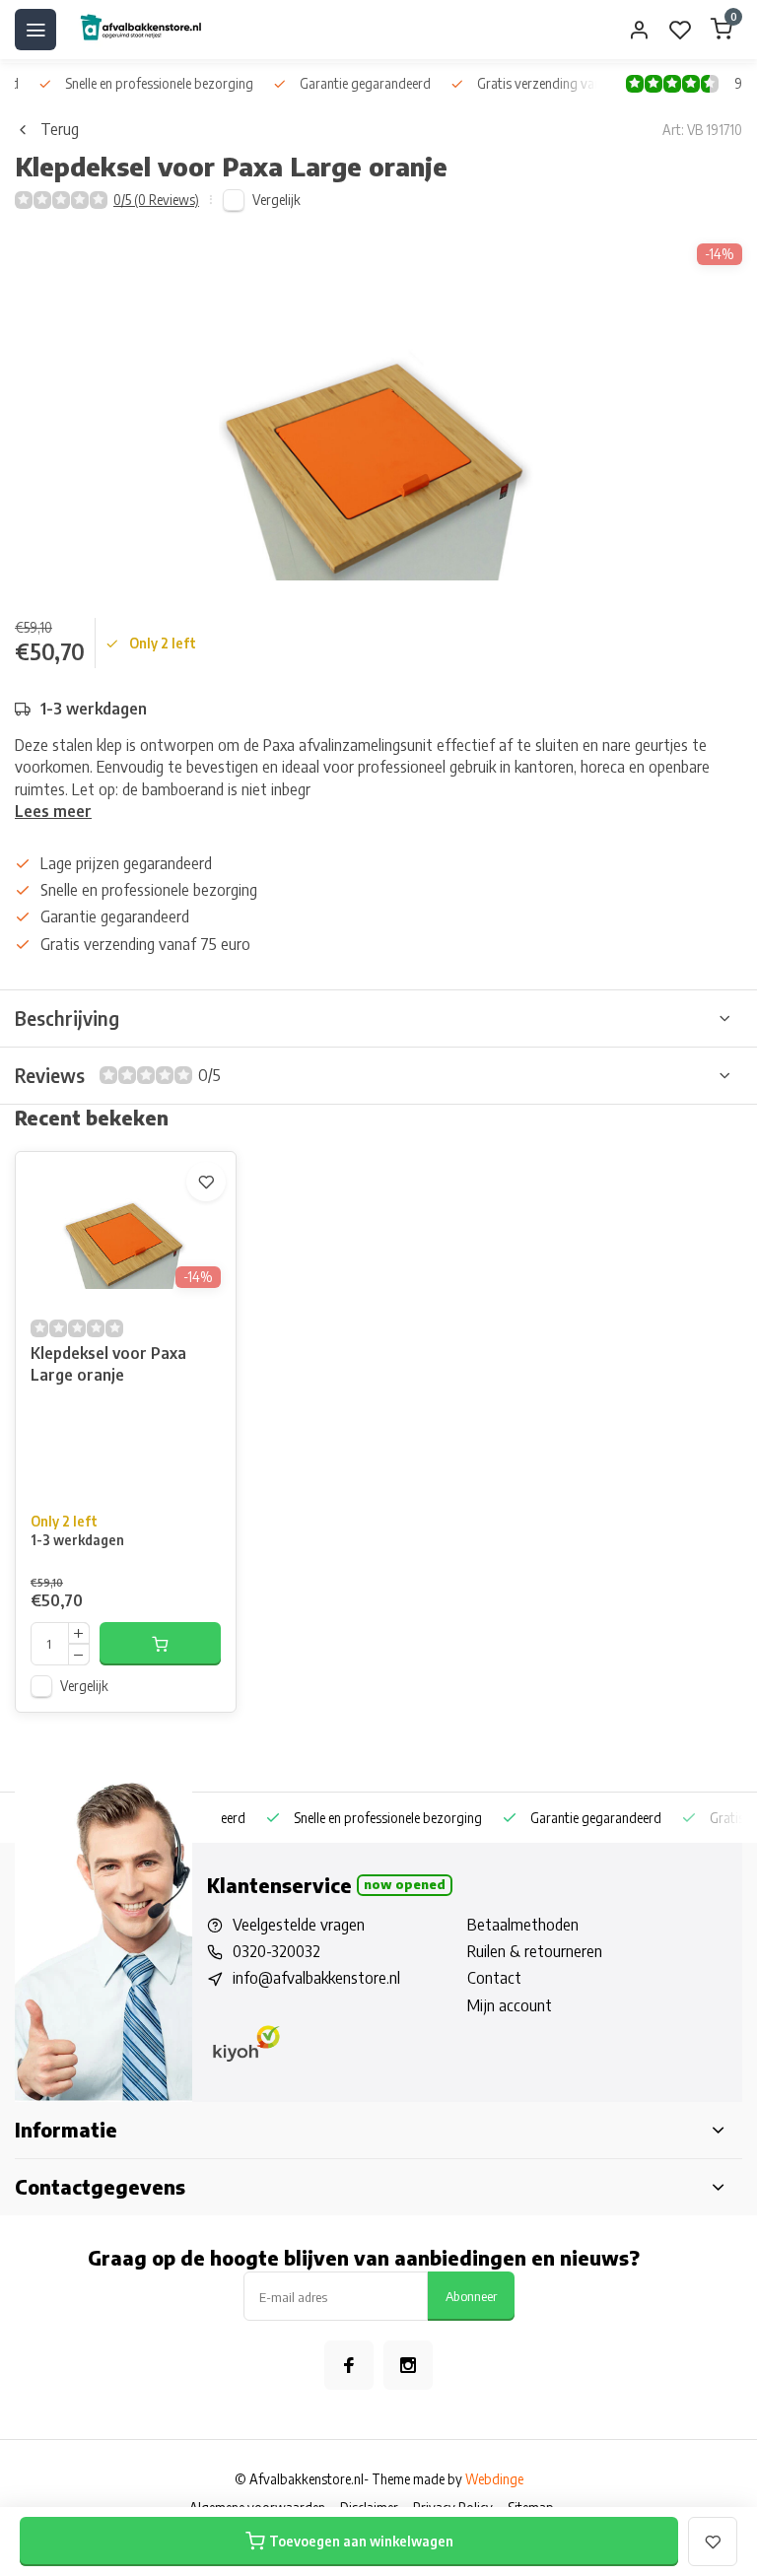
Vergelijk (276, 200)
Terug (60, 129)
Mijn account (510, 2005)
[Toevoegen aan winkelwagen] (160, 1644)
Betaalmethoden (523, 1925)
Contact (494, 1978)
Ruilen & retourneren (535, 1951)
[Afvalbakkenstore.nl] (140, 30)
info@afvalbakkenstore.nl (316, 1978)
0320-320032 (276, 1951)
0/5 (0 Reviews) (156, 200)
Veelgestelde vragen (299, 1925)
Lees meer (53, 811)
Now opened (405, 1884)
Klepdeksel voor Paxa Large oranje (108, 1364)
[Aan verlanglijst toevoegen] (206, 1182)
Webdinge (494, 2479)
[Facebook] (349, 2365)
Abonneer (471, 2296)
